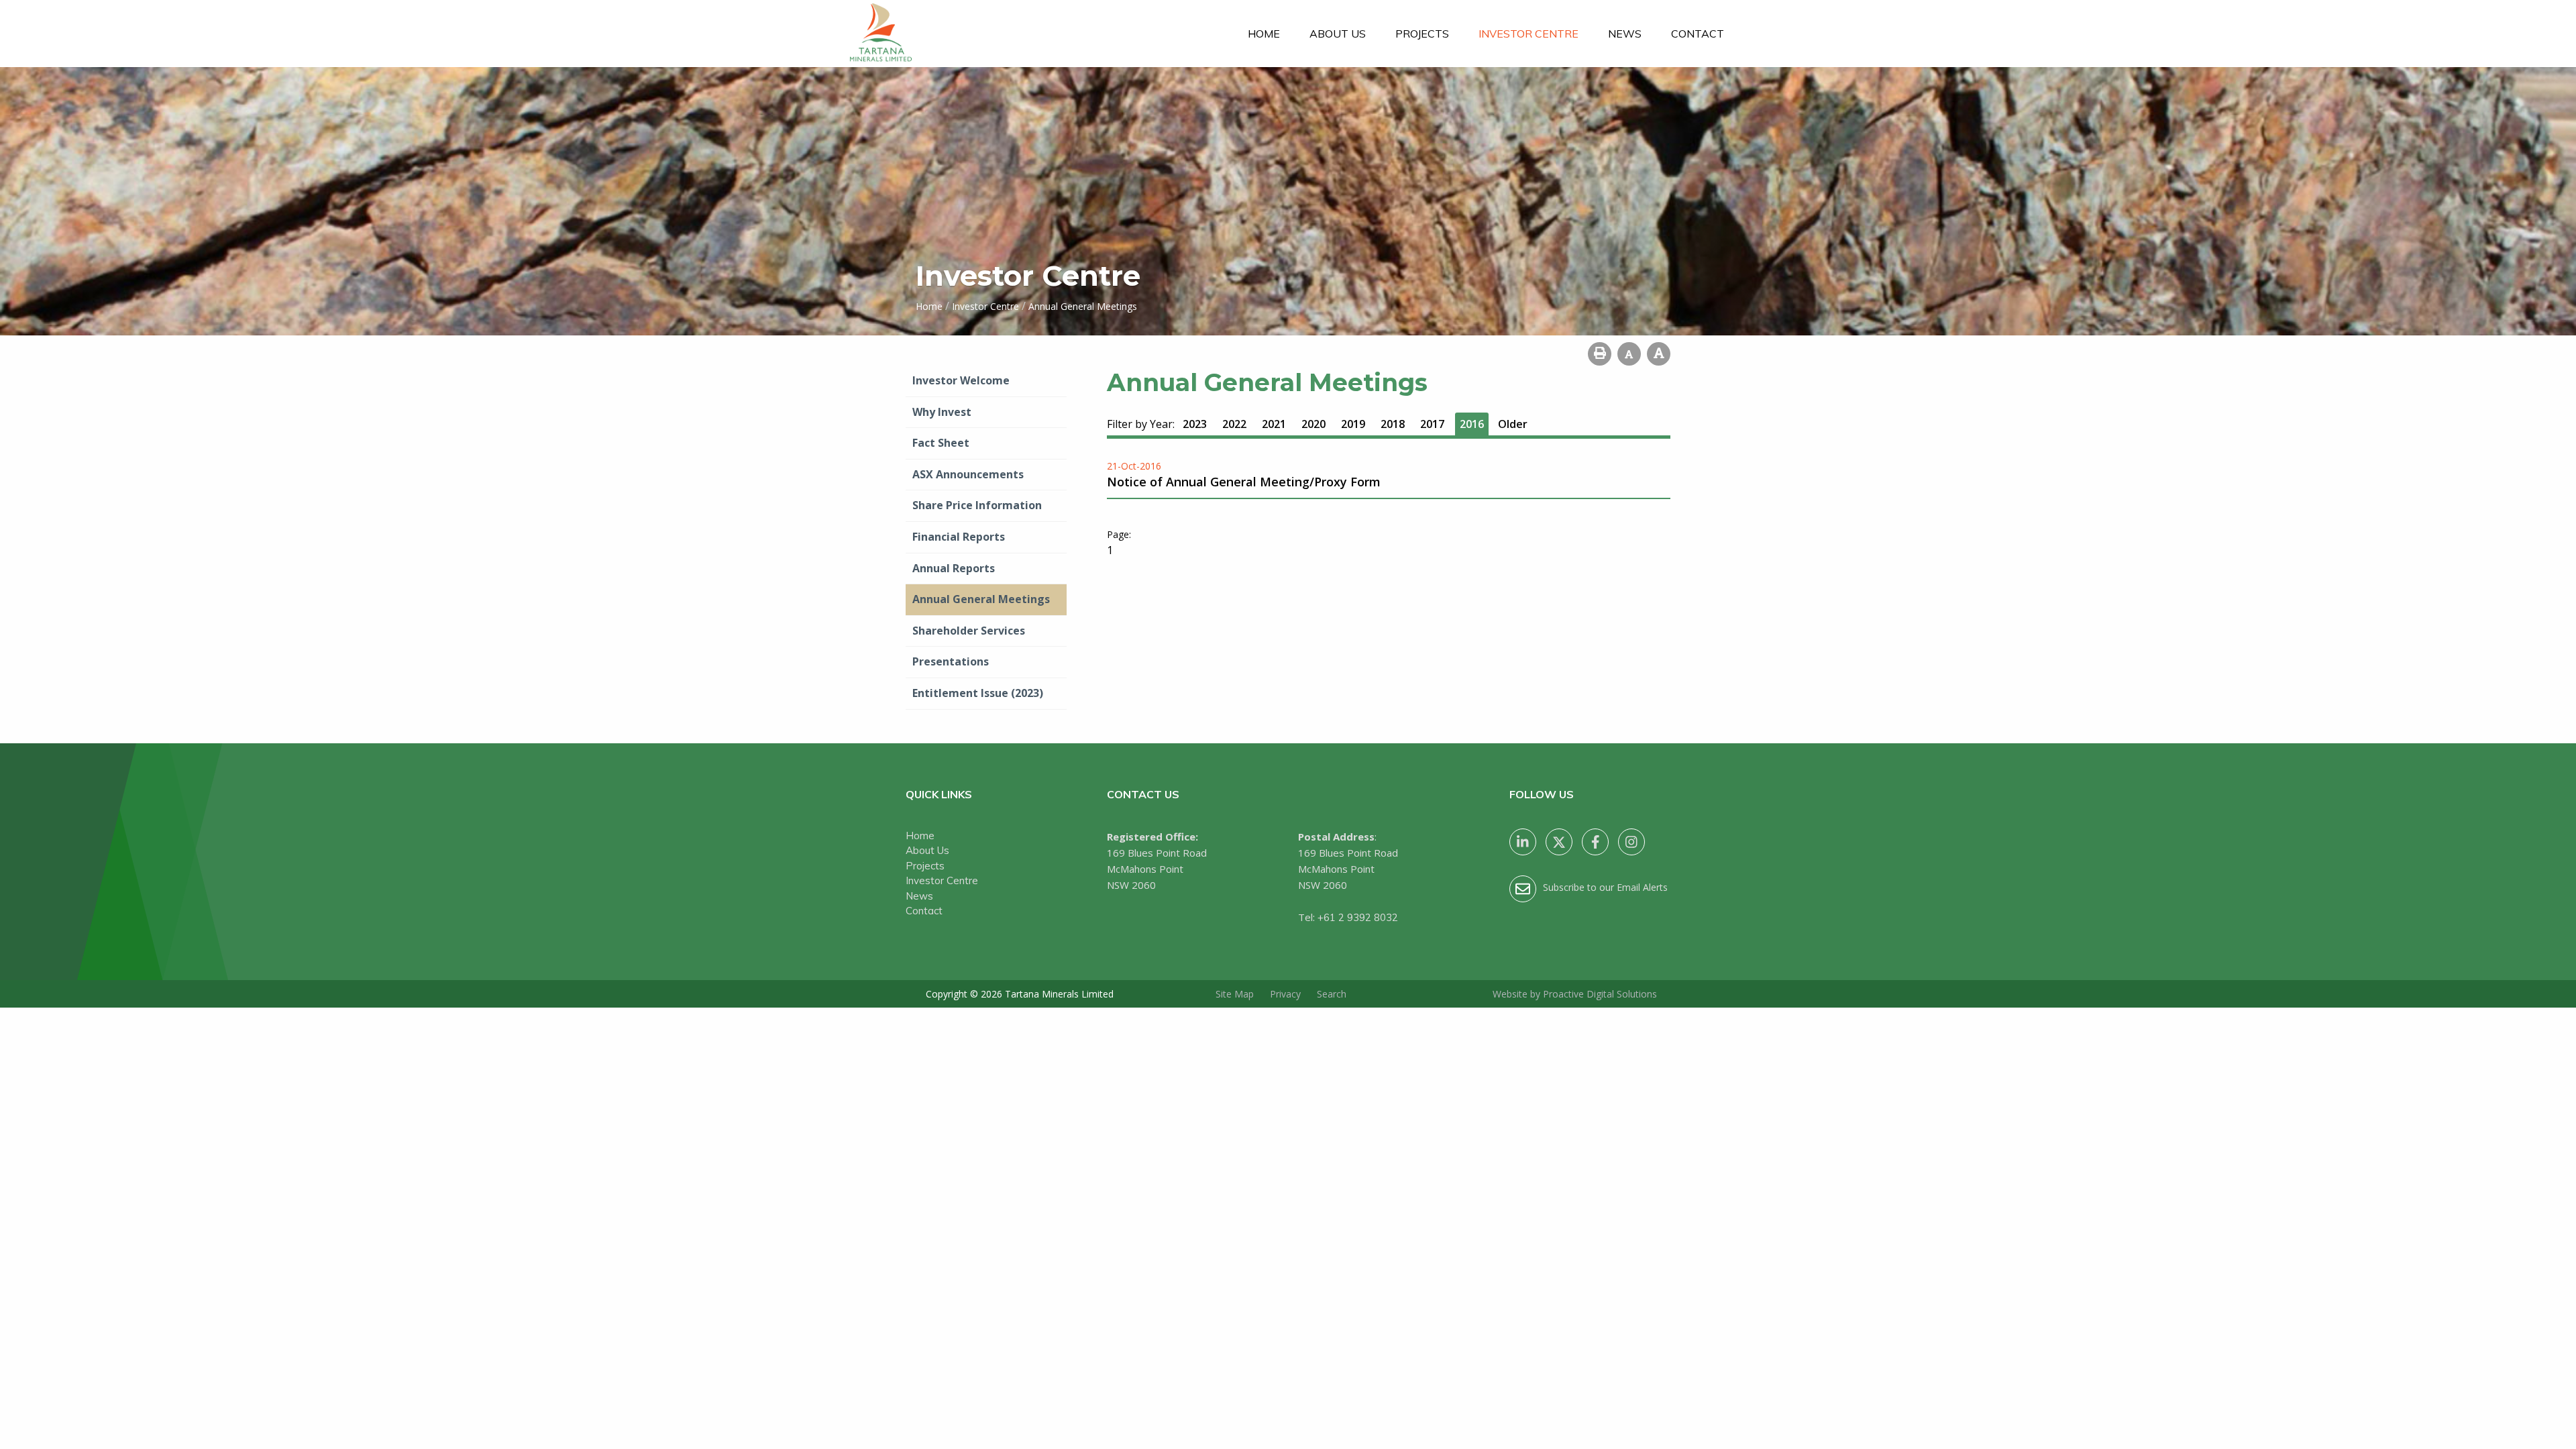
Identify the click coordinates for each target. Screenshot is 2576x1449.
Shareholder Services (969, 631)
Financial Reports (959, 537)
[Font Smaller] (1629, 354)
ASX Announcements (968, 474)
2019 (1353, 424)
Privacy (1285, 994)
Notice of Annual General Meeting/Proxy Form (1244, 482)
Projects (1422, 34)
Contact (1698, 34)
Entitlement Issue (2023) (978, 693)
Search (1332, 994)
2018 (1393, 424)
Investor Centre (1528, 34)
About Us (1338, 34)
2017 (1432, 424)
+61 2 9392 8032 (1358, 917)
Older (1513, 424)
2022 (1234, 424)
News (1625, 34)
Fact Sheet (941, 443)
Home (1264, 34)
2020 (1313, 424)
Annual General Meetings (981, 599)
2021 (1274, 424)
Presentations (951, 661)
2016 (1472, 424)
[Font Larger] (1659, 354)
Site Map (1235, 994)
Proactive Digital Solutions (1600, 994)
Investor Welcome (961, 380)
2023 (1195, 424)
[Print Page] (1600, 354)
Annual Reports (954, 568)
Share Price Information (977, 505)
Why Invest (942, 412)
